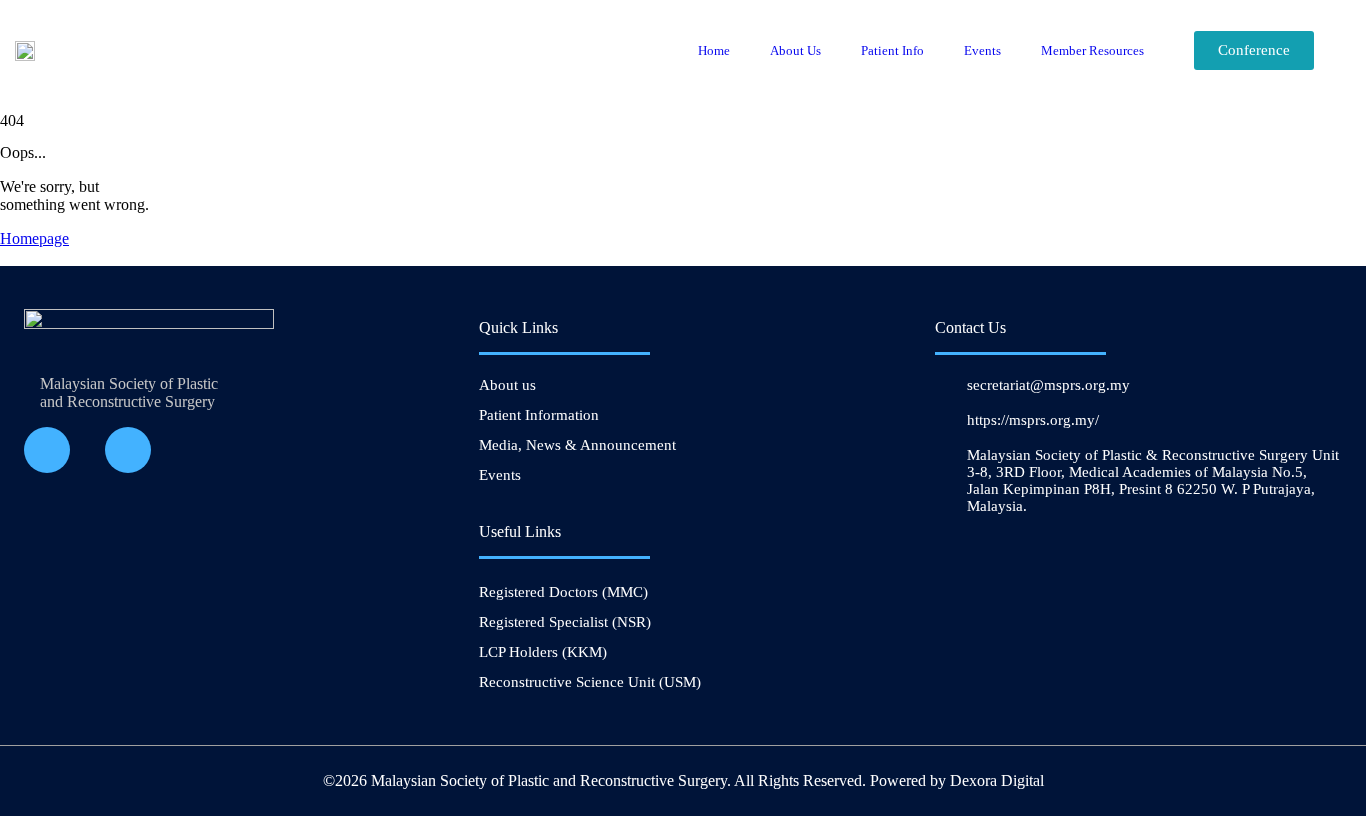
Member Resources (1092, 50)
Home (714, 50)
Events (982, 50)
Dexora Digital (997, 780)
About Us (795, 50)
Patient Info (892, 50)
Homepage (34, 238)
